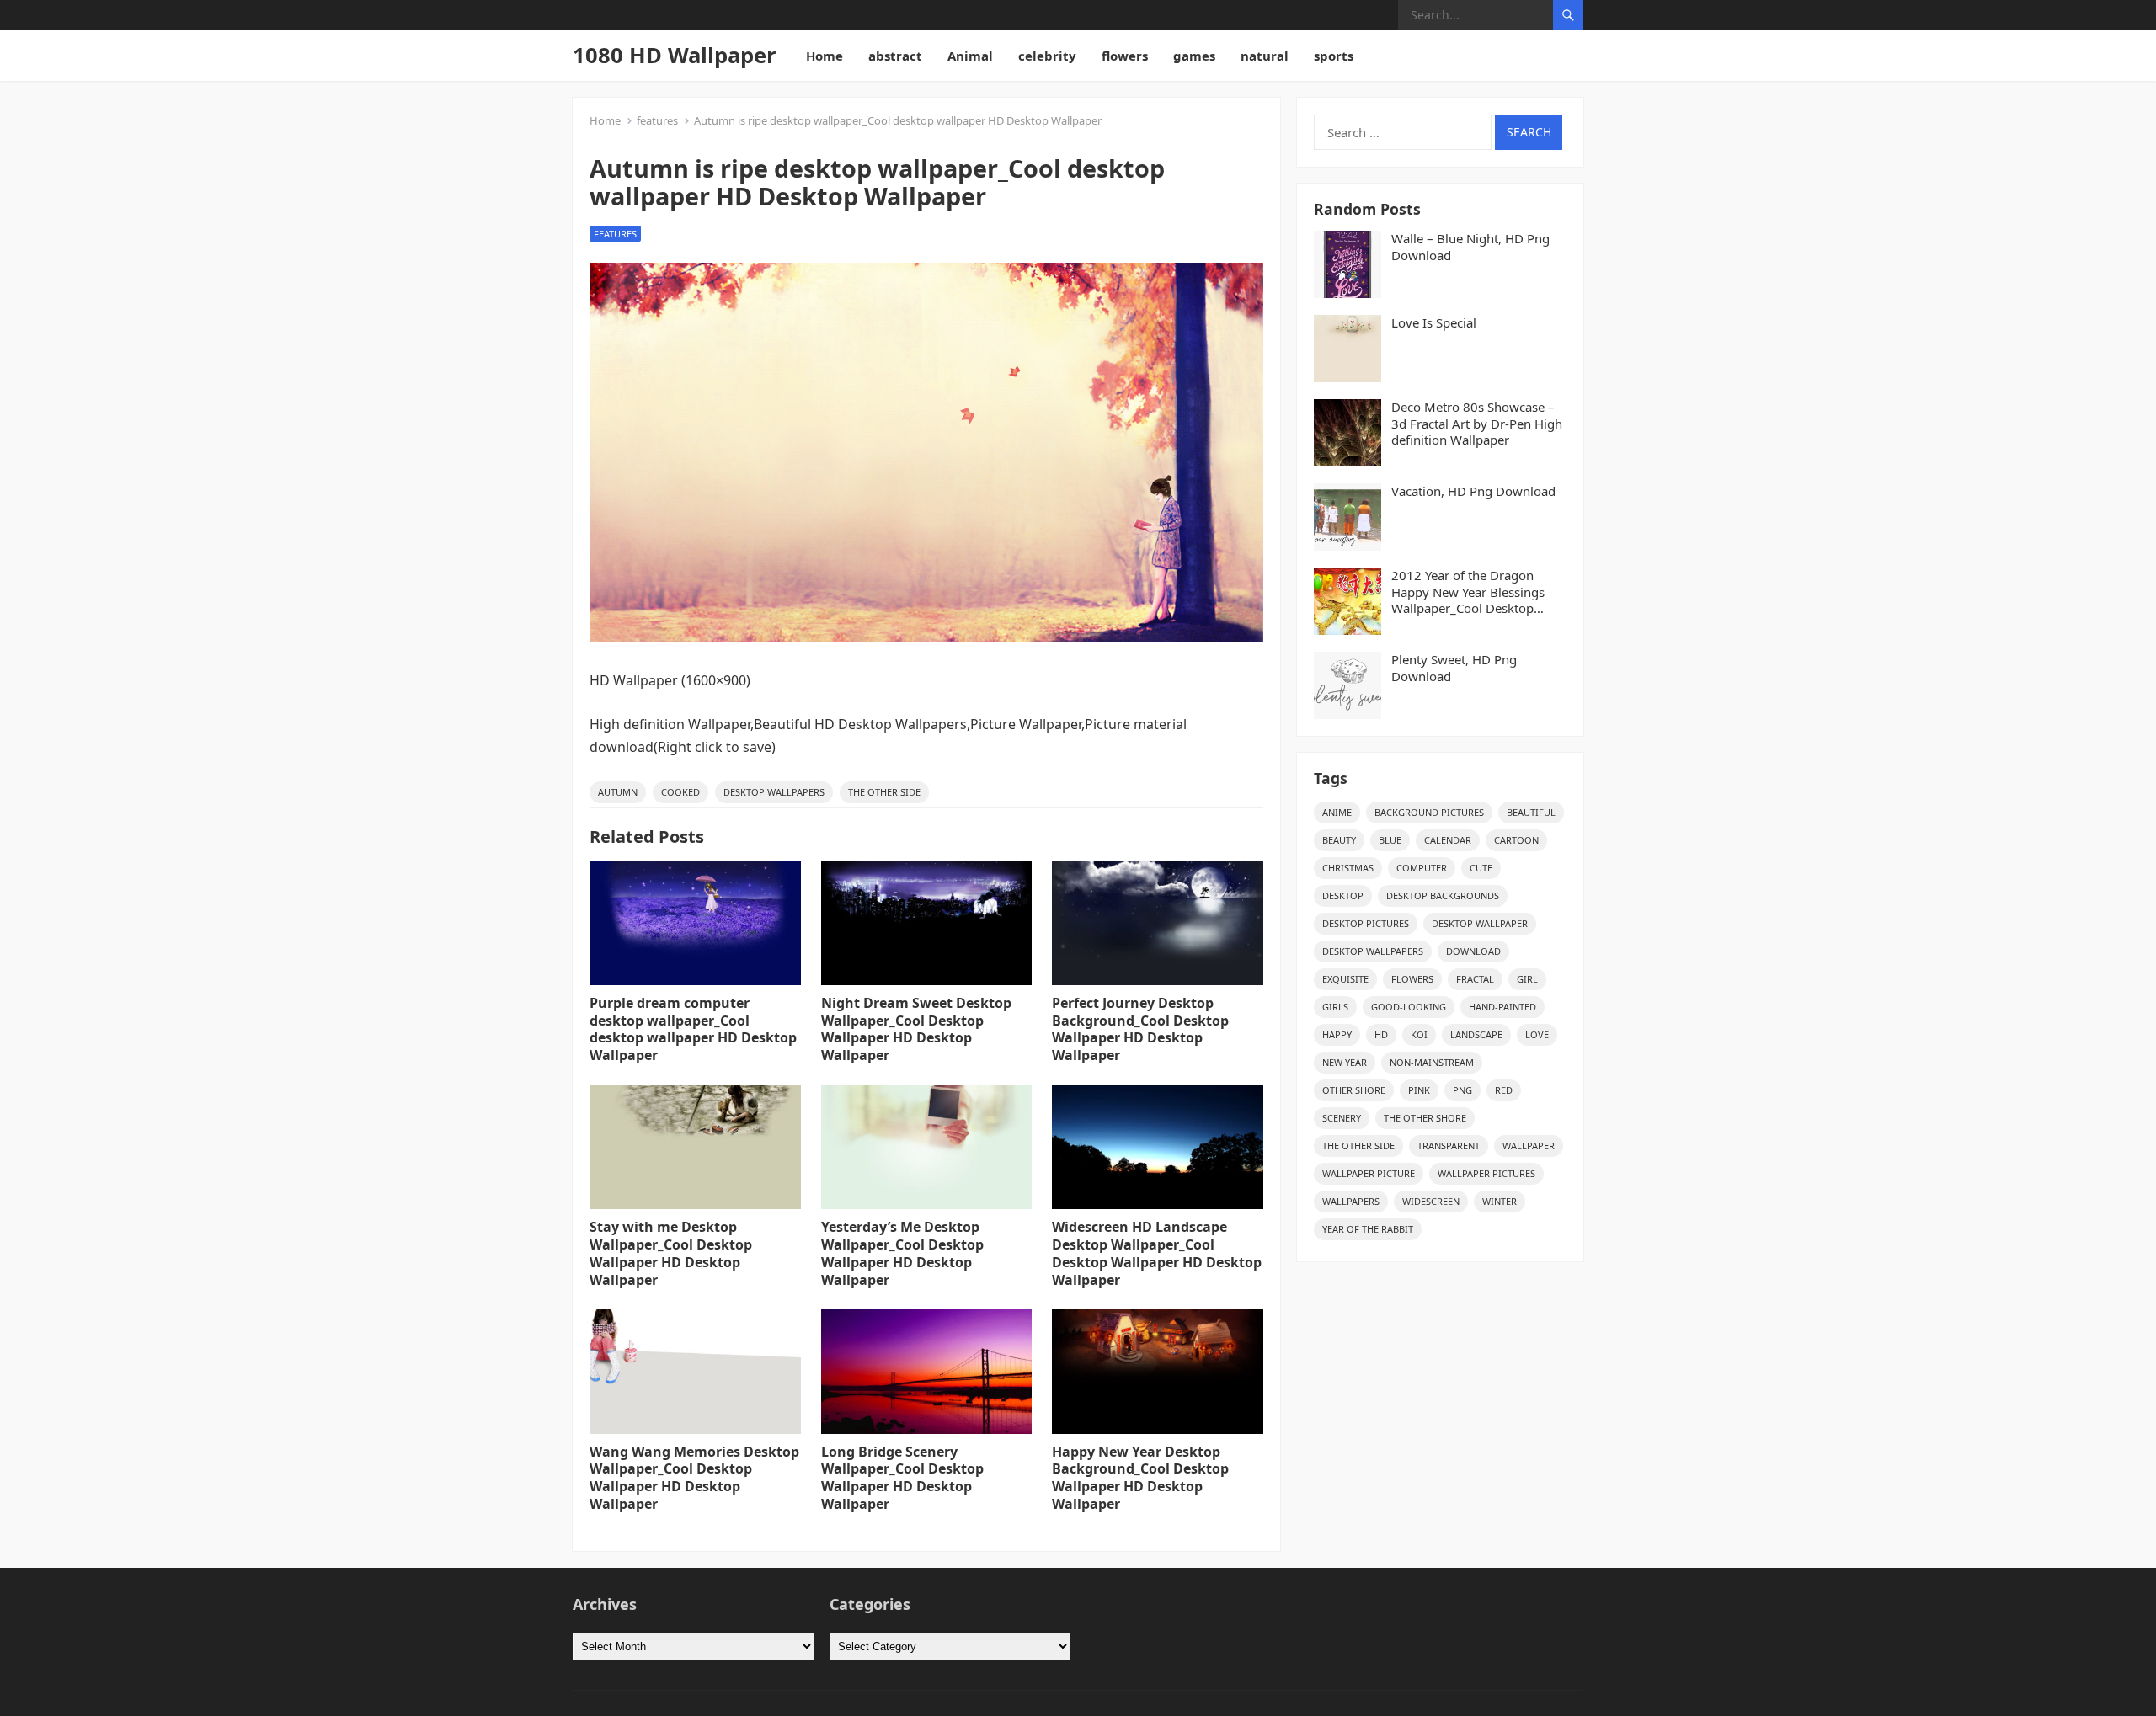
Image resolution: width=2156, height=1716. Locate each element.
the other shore (1425, 1118)
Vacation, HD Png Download (1473, 491)
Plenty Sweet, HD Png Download (1454, 668)
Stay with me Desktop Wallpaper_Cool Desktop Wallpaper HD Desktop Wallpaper (671, 1253)
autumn (618, 792)
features (657, 120)
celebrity (1047, 56)
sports (1334, 56)
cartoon (1516, 840)
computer (1422, 868)
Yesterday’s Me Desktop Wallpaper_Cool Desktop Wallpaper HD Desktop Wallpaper (902, 1253)
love (1537, 1034)
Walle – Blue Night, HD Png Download (1470, 247)
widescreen (1431, 1201)
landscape (1476, 1034)
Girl (1527, 979)
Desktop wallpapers (774, 792)
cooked (680, 792)
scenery (1342, 1118)
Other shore (1354, 1090)
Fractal (1475, 979)
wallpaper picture (1369, 1173)
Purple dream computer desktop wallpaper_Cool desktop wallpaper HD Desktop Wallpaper (693, 1029)
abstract (895, 56)
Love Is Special (1434, 323)
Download (1473, 951)
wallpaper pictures (1486, 1173)
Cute (1481, 868)
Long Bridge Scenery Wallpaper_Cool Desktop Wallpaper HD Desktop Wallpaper (902, 1478)
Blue (1390, 840)
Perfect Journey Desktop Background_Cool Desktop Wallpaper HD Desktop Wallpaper (1140, 1029)
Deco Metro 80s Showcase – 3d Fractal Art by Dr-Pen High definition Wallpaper (1477, 424)
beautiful (1531, 812)
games (1194, 56)
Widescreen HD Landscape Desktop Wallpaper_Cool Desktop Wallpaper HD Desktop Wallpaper (1157, 1253)
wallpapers (1351, 1201)
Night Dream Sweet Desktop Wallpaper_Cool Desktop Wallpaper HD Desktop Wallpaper (916, 1029)
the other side (884, 792)
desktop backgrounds (1443, 895)
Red (1504, 1090)
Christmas (1348, 868)
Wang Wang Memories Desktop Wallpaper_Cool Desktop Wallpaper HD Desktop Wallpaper (694, 1478)
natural (1265, 56)
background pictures (1429, 812)
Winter (1500, 1201)
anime (1337, 812)
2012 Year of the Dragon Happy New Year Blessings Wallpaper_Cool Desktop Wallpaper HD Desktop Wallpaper (1468, 592)
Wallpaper (1529, 1146)
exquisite (1345, 979)
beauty (1339, 840)
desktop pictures (1366, 923)
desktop (1343, 895)
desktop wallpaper (1480, 923)
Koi (1419, 1034)
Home (825, 56)
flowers (1125, 56)
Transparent (1449, 1146)
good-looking (1409, 1007)
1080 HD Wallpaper (675, 55)
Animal (970, 56)
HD (1381, 1034)
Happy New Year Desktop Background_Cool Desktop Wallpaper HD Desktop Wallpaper (1140, 1478)
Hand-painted (1502, 1007)
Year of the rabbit (1368, 1229)
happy (1337, 1034)
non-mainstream (1432, 1062)
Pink (1419, 1090)
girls (1335, 1007)
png (1462, 1090)
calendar (1448, 840)
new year (1345, 1062)
